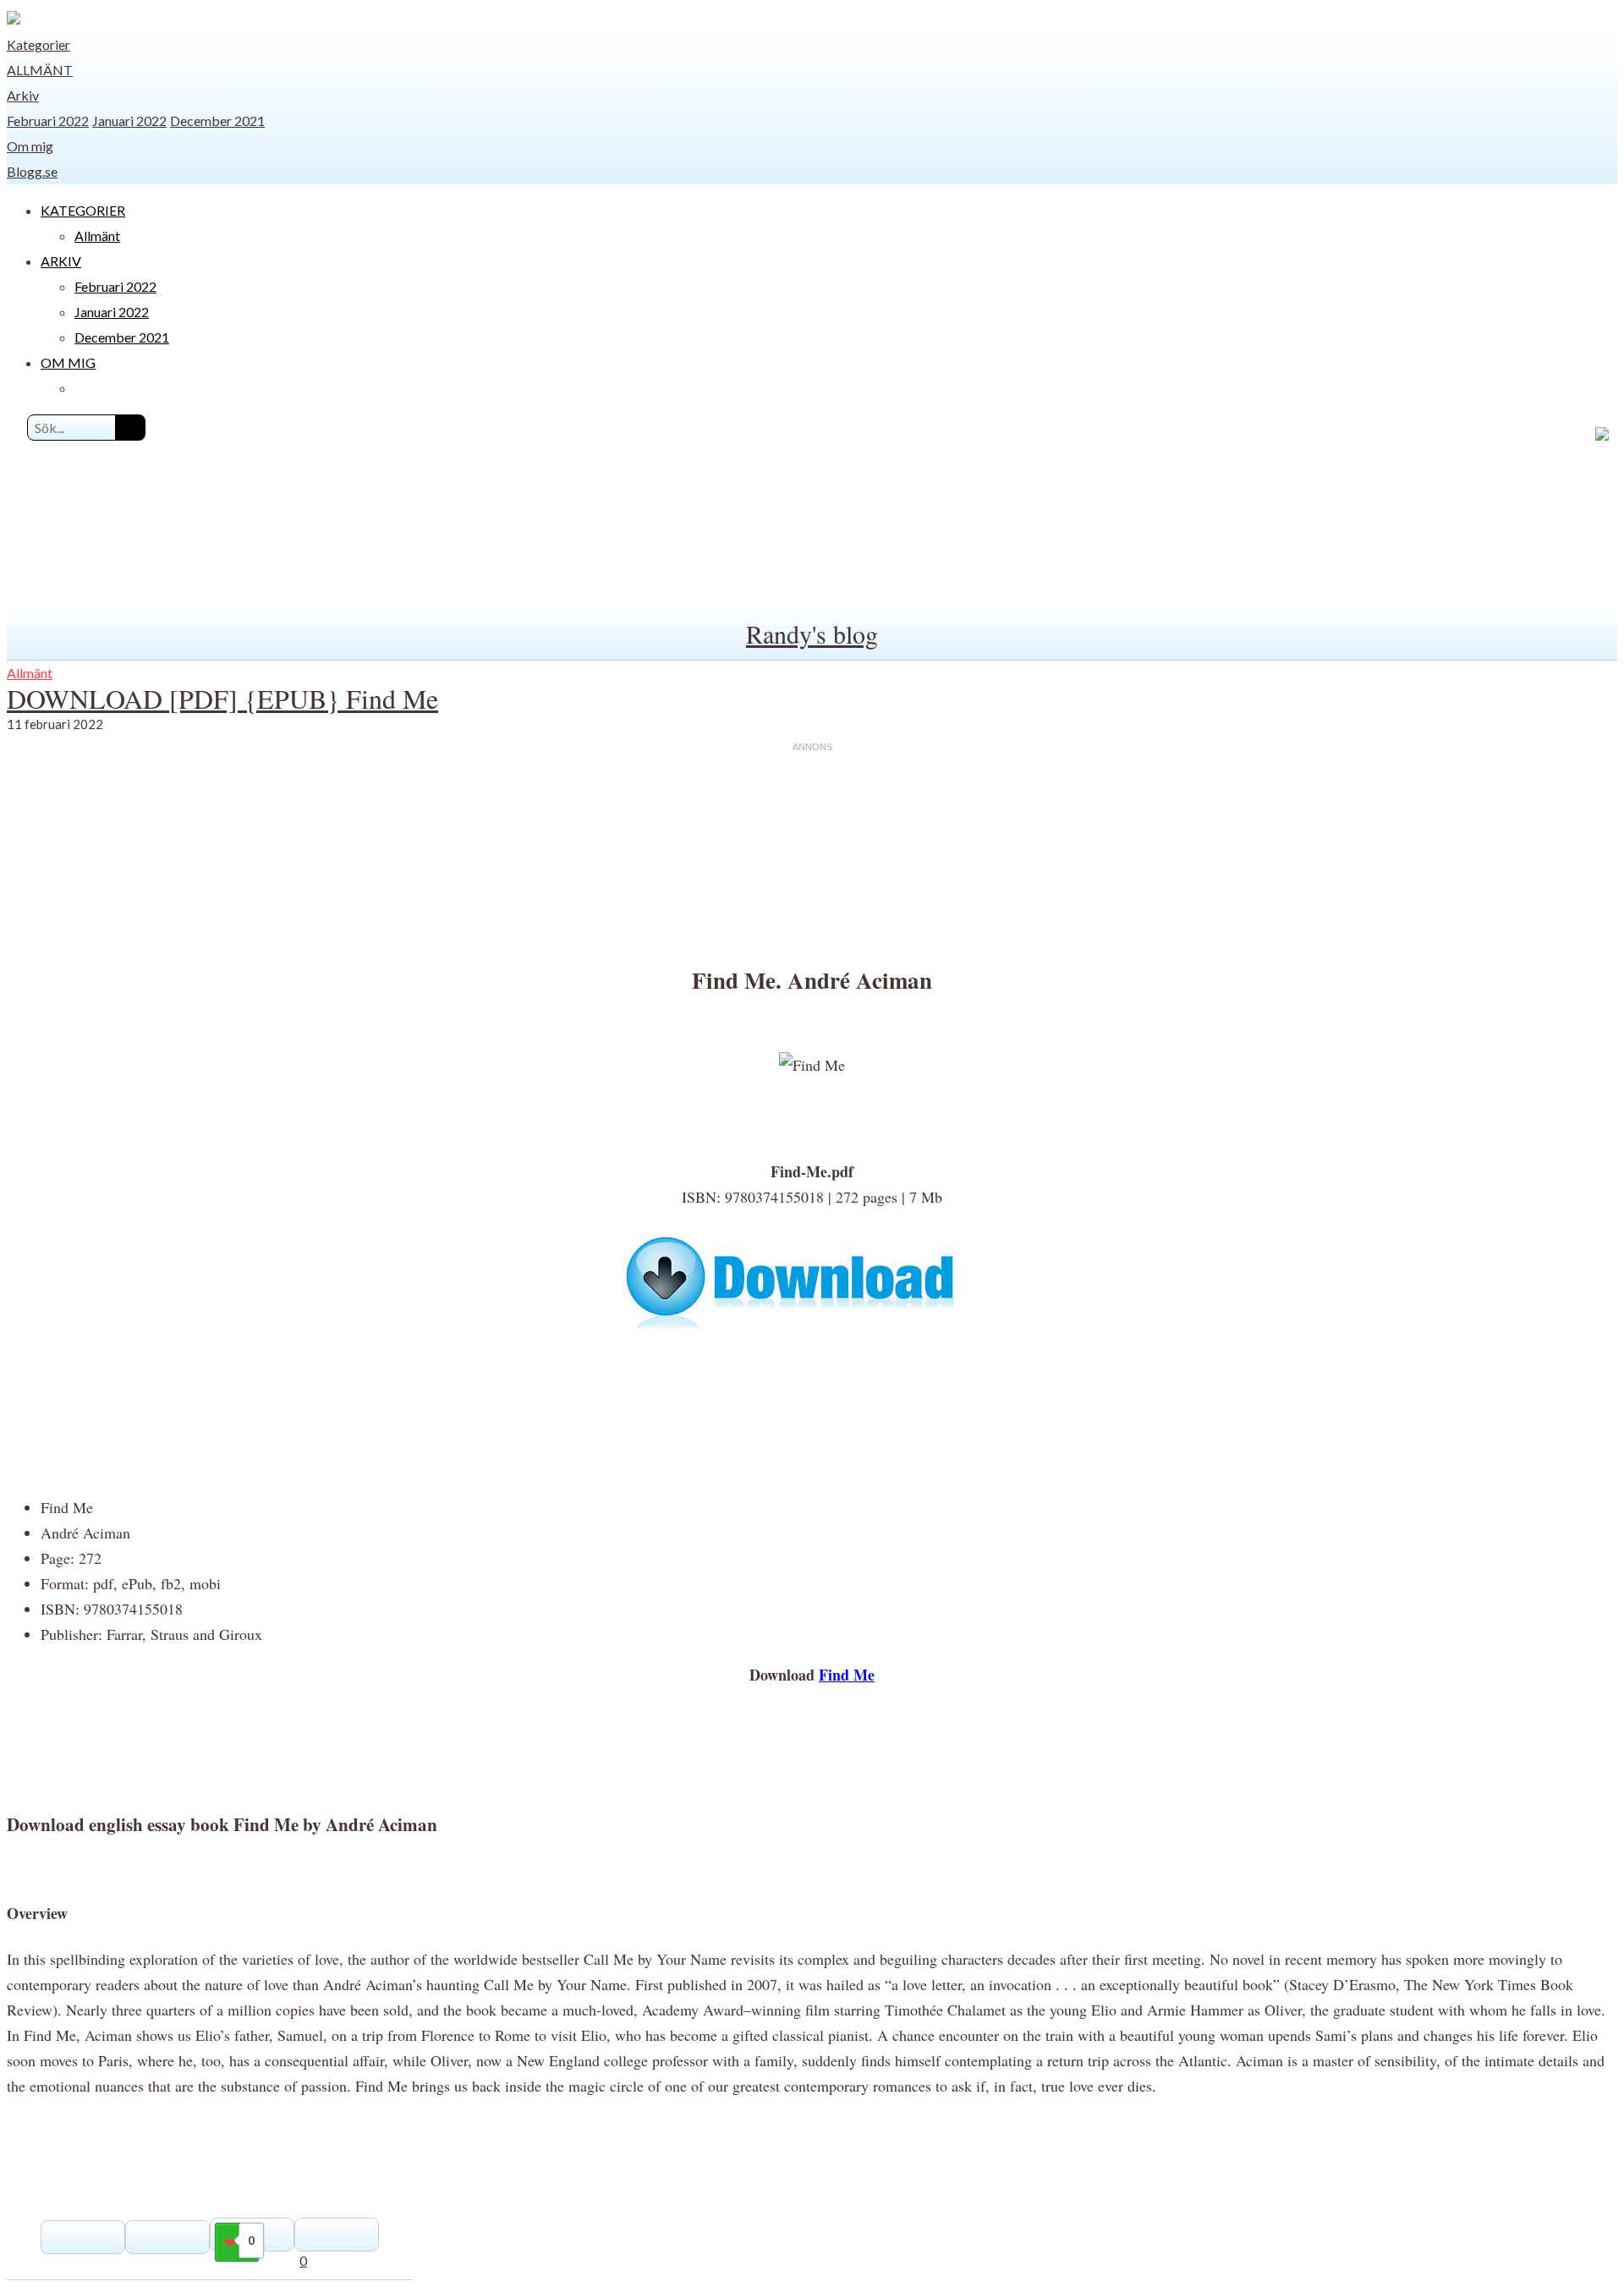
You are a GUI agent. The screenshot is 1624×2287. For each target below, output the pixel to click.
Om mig (30, 146)
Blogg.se (32, 171)
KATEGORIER (83, 210)
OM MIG (68, 362)
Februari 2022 (48, 121)
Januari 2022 (129, 121)
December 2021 (217, 121)
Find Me (847, 1675)
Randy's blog (812, 633)
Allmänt (40, 70)
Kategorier (38, 44)
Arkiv (23, 95)
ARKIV (61, 261)
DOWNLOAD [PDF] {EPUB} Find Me (222, 698)
